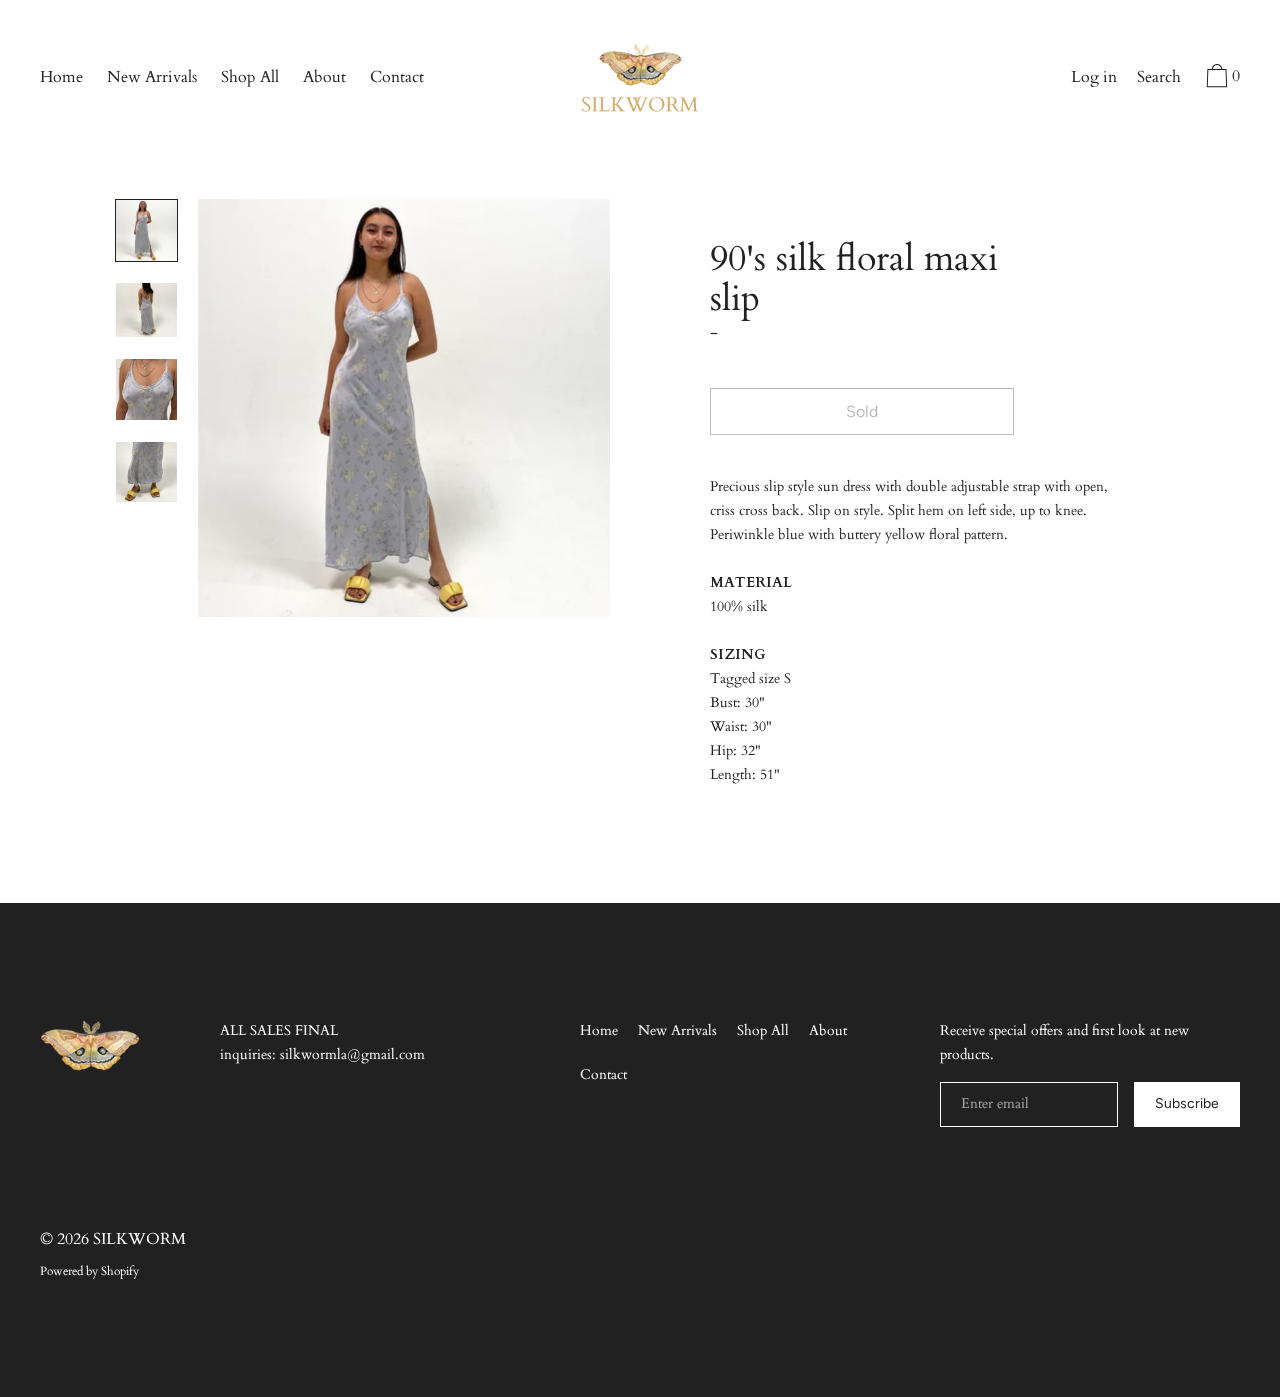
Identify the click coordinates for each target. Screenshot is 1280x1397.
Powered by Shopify (89, 1271)
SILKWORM (139, 1239)
